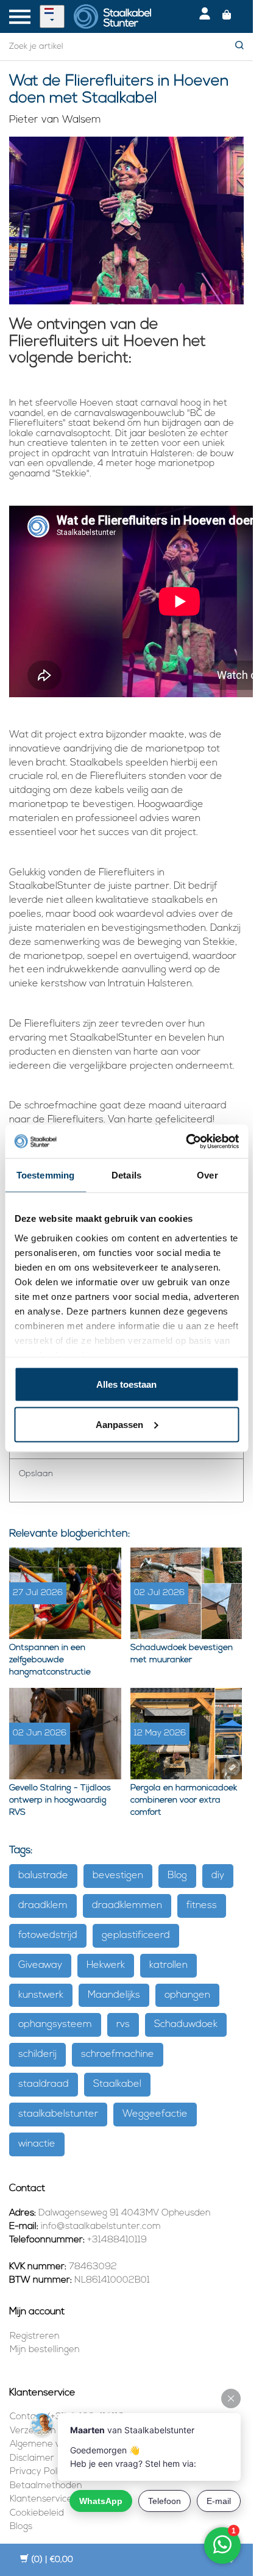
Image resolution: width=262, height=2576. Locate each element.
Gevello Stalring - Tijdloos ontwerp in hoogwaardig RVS (60, 1800)
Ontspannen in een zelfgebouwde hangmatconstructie (50, 1660)
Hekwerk (106, 1965)
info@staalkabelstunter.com (101, 2227)
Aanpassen (119, 1424)
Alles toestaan (126, 1384)
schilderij (37, 2054)
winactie (37, 2144)
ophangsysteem (55, 2025)
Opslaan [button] (36, 1474)
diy (218, 1876)
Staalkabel (117, 2084)
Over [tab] (207, 1175)
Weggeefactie (155, 2114)
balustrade (43, 1876)
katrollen (168, 1965)
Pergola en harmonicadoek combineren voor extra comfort (184, 1800)
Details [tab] (126, 1175)
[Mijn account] (205, 16)
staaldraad (44, 2084)
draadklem (43, 1906)
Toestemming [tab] (45, 1175)
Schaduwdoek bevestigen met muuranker (182, 1654)
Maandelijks (114, 1995)
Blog (177, 1876)
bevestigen (118, 1876)
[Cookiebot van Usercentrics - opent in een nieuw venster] (186, 1141)
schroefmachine (118, 2054)
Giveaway (40, 1965)
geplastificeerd (136, 1936)
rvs (123, 2025)
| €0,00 (52, 2560)
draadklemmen (127, 1906)
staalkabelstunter (58, 2114)
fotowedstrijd (48, 1936)
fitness (202, 1906)
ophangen (187, 1995)
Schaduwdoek (186, 2025)
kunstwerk (41, 1995)
